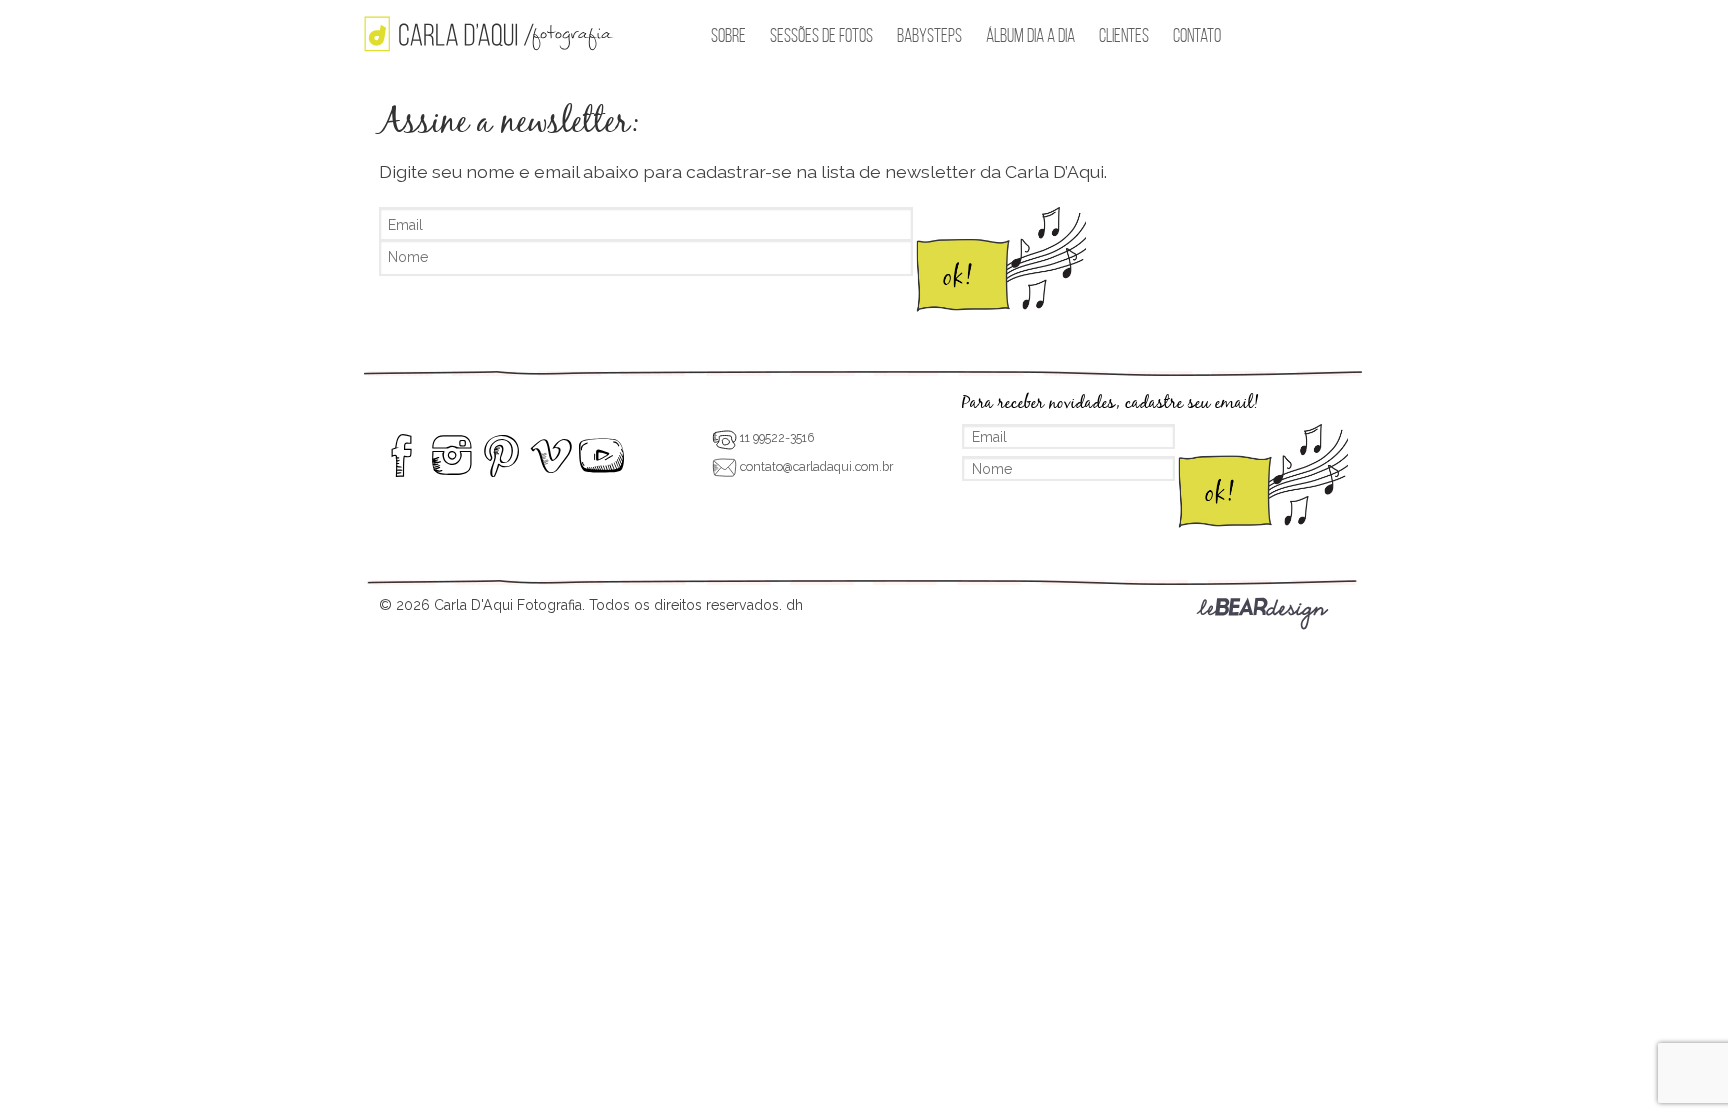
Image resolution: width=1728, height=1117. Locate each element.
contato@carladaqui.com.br (815, 466)
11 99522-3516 (775, 437)
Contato (1197, 35)
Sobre (728, 35)
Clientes (1124, 35)
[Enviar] (999, 262)
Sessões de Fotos (821, 35)
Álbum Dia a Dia (1030, 35)
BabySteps (929, 35)
